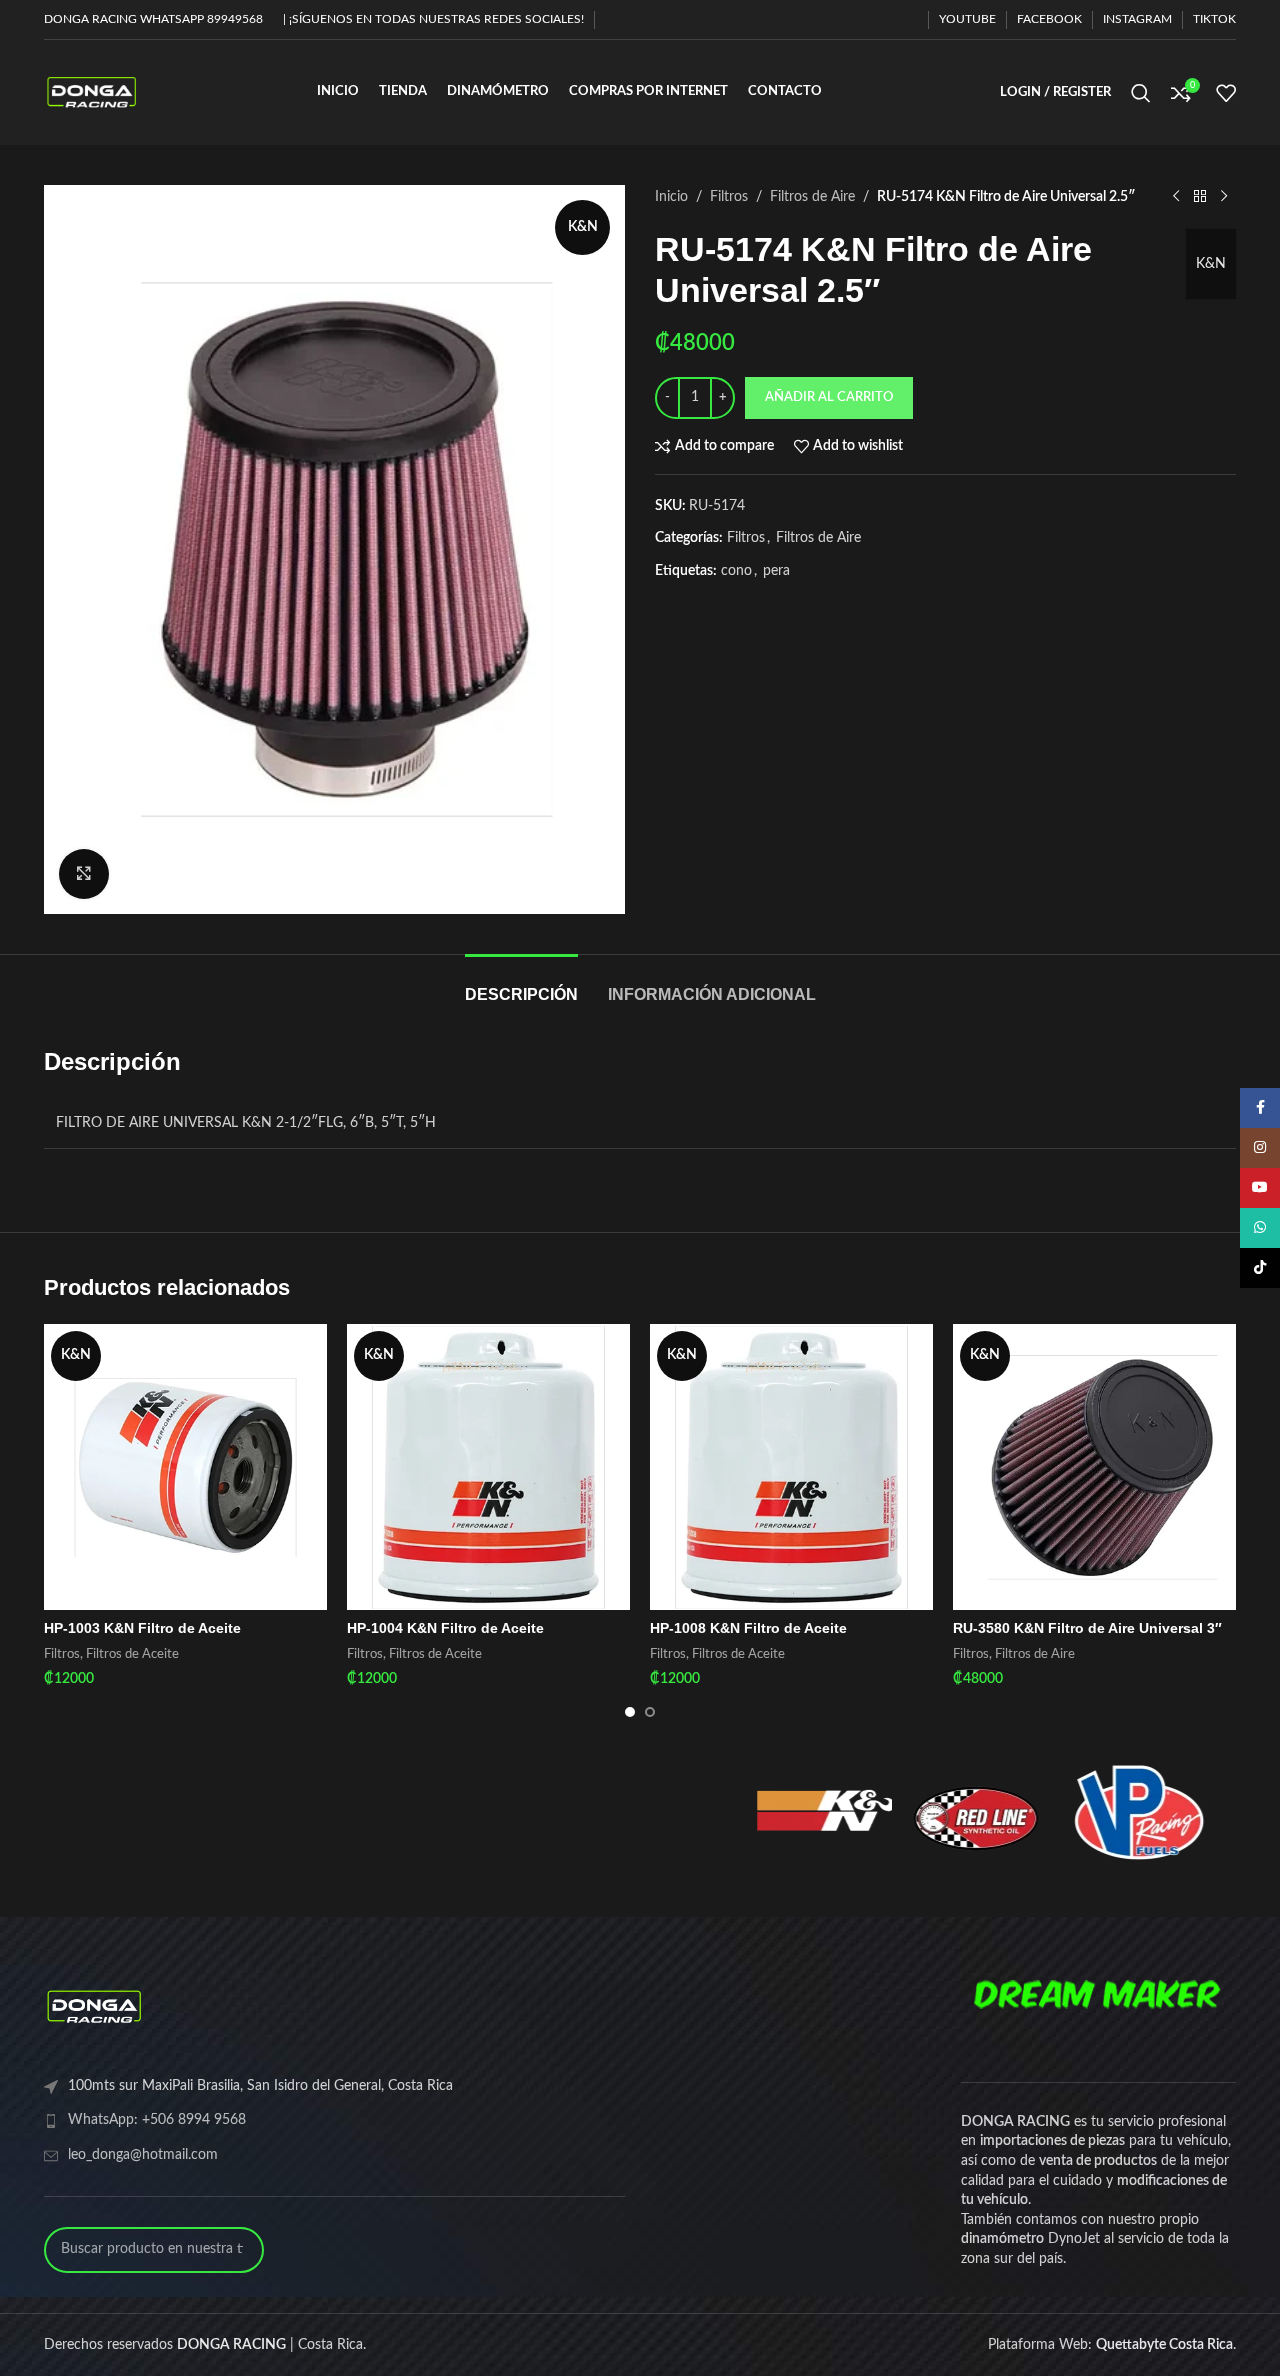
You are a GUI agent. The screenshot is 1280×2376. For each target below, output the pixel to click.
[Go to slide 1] (630, 1712)
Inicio (671, 197)
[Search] (1141, 93)
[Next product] (1224, 197)
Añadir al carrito (829, 397)
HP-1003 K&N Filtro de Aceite (142, 1628)
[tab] (521, 984)
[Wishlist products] (1226, 93)
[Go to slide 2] (650, 1712)
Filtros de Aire (812, 197)
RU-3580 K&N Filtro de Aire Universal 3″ (1087, 1628)
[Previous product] (1176, 197)
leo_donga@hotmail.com (143, 2155)
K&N (1211, 264)
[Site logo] (91, 92)
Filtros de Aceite (132, 1654)
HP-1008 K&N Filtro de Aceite (748, 1628)
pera (776, 571)
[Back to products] (1200, 197)
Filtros (729, 197)
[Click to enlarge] (84, 874)
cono (736, 571)
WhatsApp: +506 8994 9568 (157, 2120)
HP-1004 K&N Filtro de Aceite (445, 1628)
